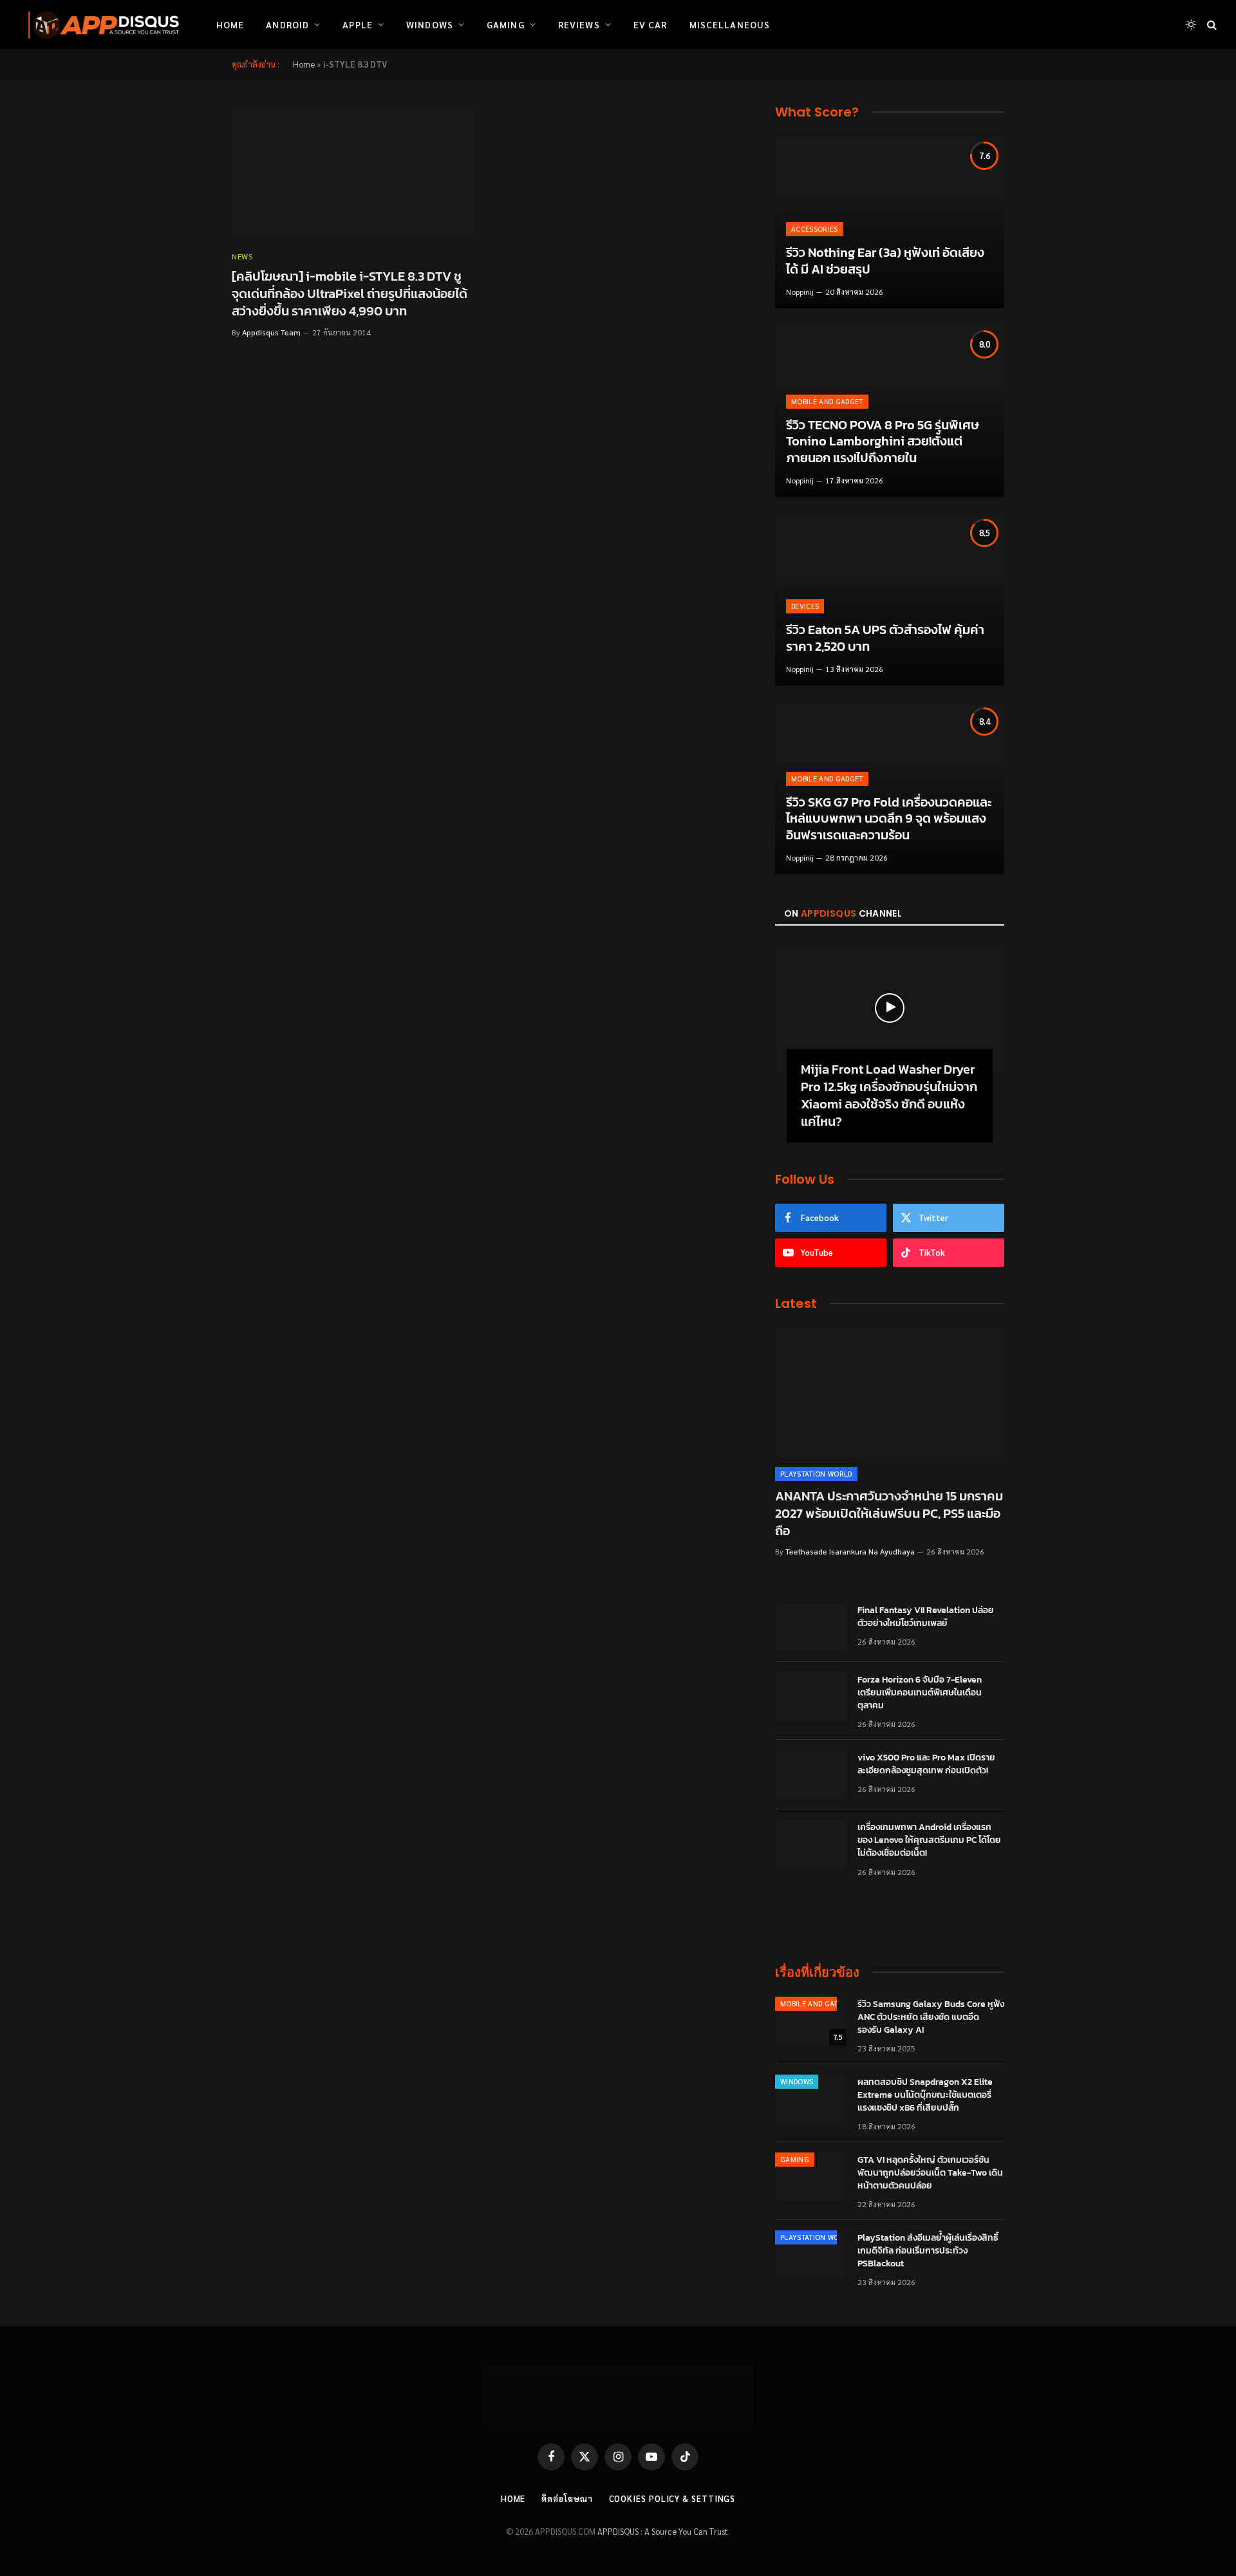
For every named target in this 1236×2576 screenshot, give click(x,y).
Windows (430, 24)
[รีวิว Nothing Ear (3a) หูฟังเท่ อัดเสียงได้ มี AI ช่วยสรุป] (890, 222)
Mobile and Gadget (827, 401)
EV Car (651, 24)
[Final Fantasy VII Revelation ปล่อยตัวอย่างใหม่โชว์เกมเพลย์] (810, 1627)
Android (287, 24)
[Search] (1211, 25)
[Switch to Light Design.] (1191, 24)
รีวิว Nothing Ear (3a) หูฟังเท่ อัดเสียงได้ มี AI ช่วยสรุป (885, 261)
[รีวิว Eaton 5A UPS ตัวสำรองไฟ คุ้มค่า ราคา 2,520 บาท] (890, 600)
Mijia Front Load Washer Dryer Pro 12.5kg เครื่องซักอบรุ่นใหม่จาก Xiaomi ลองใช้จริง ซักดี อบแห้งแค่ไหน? (889, 1096)
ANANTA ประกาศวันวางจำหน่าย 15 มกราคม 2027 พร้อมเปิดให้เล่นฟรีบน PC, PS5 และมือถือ (889, 1514)
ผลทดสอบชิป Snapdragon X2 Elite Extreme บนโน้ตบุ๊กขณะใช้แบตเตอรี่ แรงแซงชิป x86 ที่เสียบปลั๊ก (925, 2095)
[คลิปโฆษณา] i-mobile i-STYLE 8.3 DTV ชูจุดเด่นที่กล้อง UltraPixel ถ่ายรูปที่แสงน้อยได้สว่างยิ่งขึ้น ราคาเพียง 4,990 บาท (350, 294)
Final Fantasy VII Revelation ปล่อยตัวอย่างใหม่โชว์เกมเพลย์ (926, 1617)
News (242, 256)
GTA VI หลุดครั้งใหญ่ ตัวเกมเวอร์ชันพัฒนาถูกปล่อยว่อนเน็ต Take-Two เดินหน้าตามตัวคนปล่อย (930, 2173)
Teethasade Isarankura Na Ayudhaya (850, 1551)
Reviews (579, 24)
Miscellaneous (730, 24)
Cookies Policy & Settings (672, 2498)
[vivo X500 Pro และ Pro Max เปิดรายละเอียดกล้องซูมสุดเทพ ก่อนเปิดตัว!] (810, 1775)
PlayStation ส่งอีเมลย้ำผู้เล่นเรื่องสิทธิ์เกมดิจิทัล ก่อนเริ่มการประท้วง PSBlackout (928, 2251)
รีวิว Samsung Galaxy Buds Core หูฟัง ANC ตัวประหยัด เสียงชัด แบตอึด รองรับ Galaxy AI (931, 2017)
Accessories (815, 229)
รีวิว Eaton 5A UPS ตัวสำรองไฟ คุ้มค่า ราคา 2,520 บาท (885, 638)
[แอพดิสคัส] (101, 24)
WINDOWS (797, 2081)
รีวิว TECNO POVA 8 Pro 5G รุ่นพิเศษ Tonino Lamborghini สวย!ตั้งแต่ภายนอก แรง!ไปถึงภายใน (883, 442)
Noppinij (800, 292)
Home (230, 24)
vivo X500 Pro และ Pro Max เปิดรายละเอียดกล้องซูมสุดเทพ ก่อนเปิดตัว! (926, 1764)
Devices (805, 606)
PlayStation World (816, 1474)
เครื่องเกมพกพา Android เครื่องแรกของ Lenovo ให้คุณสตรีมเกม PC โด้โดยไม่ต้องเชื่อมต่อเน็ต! (929, 1840)
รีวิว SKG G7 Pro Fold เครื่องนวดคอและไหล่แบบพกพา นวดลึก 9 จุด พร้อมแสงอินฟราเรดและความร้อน (889, 819)
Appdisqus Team (271, 332)
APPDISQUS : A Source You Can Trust (663, 2531)
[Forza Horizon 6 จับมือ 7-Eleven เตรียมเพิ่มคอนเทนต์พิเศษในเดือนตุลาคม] (810, 1697)
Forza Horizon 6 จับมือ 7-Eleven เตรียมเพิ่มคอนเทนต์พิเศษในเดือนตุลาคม (920, 1693)
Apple (358, 24)
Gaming (506, 24)
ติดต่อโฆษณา (567, 2498)
